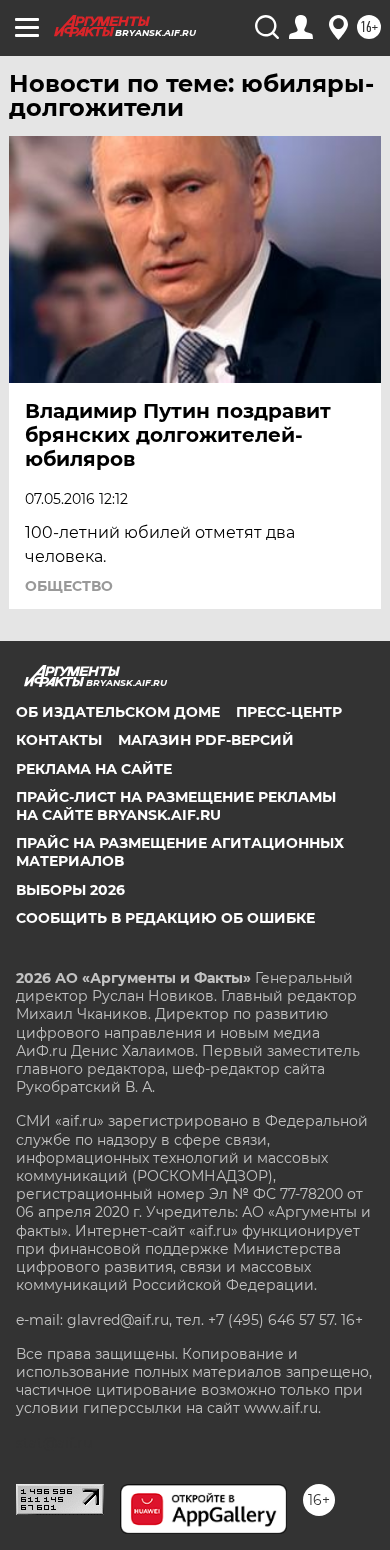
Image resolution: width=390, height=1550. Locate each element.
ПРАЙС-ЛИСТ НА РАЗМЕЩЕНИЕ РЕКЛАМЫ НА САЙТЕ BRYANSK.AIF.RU (176, 806)
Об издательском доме (118, 712)
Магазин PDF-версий (206, 740)
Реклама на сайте (94, 769)
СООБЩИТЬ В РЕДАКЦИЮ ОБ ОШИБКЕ (165, 918)
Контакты (59, 740)
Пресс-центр (289, 712)
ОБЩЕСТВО (69, 586)
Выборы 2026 (70, 890)
